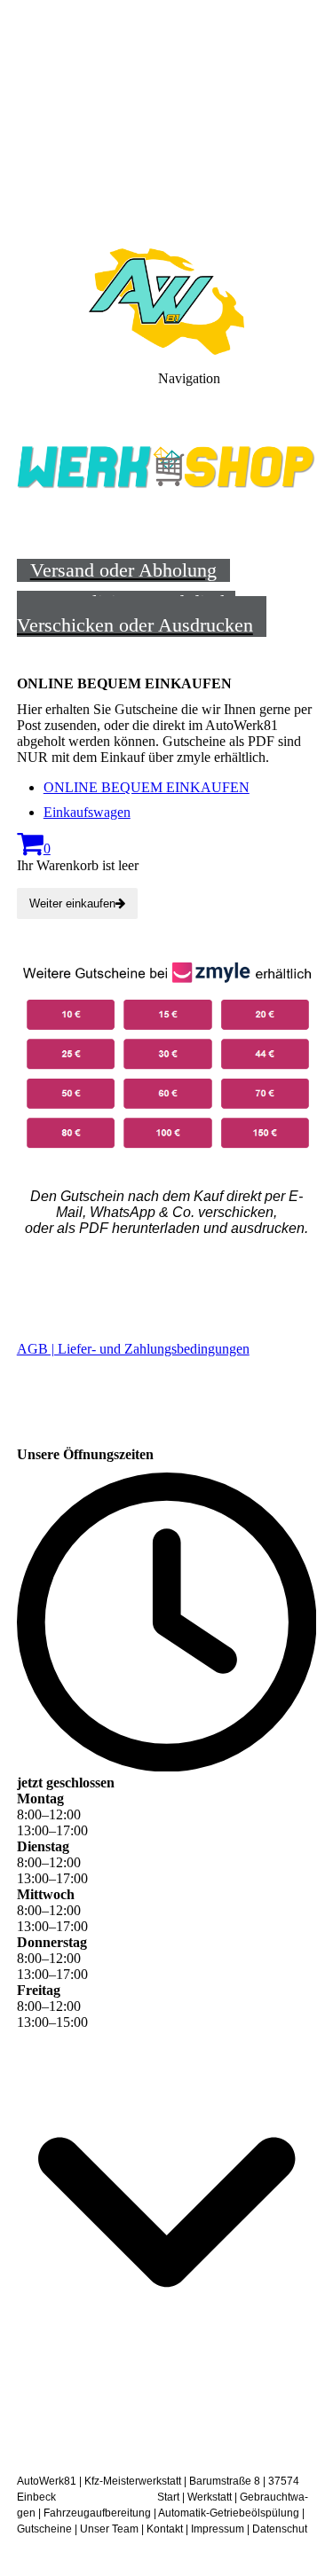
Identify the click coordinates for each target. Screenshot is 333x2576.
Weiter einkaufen (72, 903)
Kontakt (165, 2529)
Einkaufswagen (87, 812)
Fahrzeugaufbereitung (97, 2513)
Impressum (218, 2529)
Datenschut (280, 2529)
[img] (166, 124)
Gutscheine (44, 2529)
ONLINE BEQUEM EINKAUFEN (147, 787)
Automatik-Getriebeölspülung (229, 2513)
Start (168, 2497)
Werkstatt (210, 2497)
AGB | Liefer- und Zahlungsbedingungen (133, 1349)
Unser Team (109, 2529)
